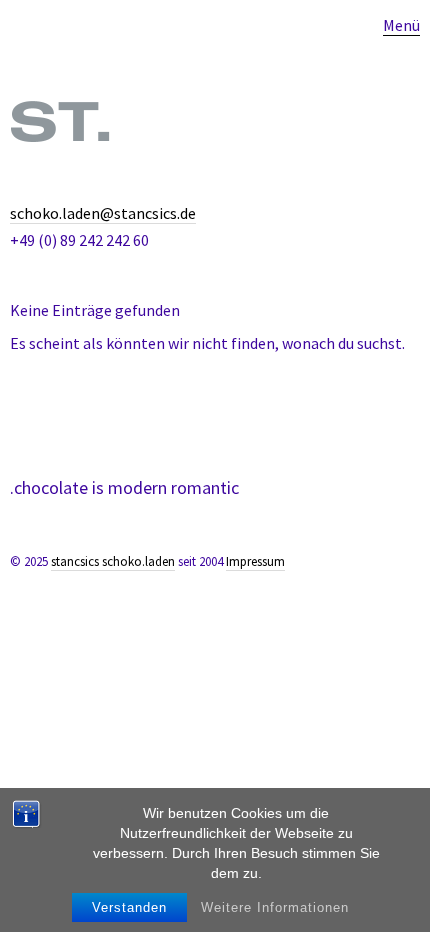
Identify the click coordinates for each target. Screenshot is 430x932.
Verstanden (129, 907)
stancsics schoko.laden (113, 561)
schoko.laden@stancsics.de (103, 213)
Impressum (255, 561)
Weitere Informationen (275, 907)
